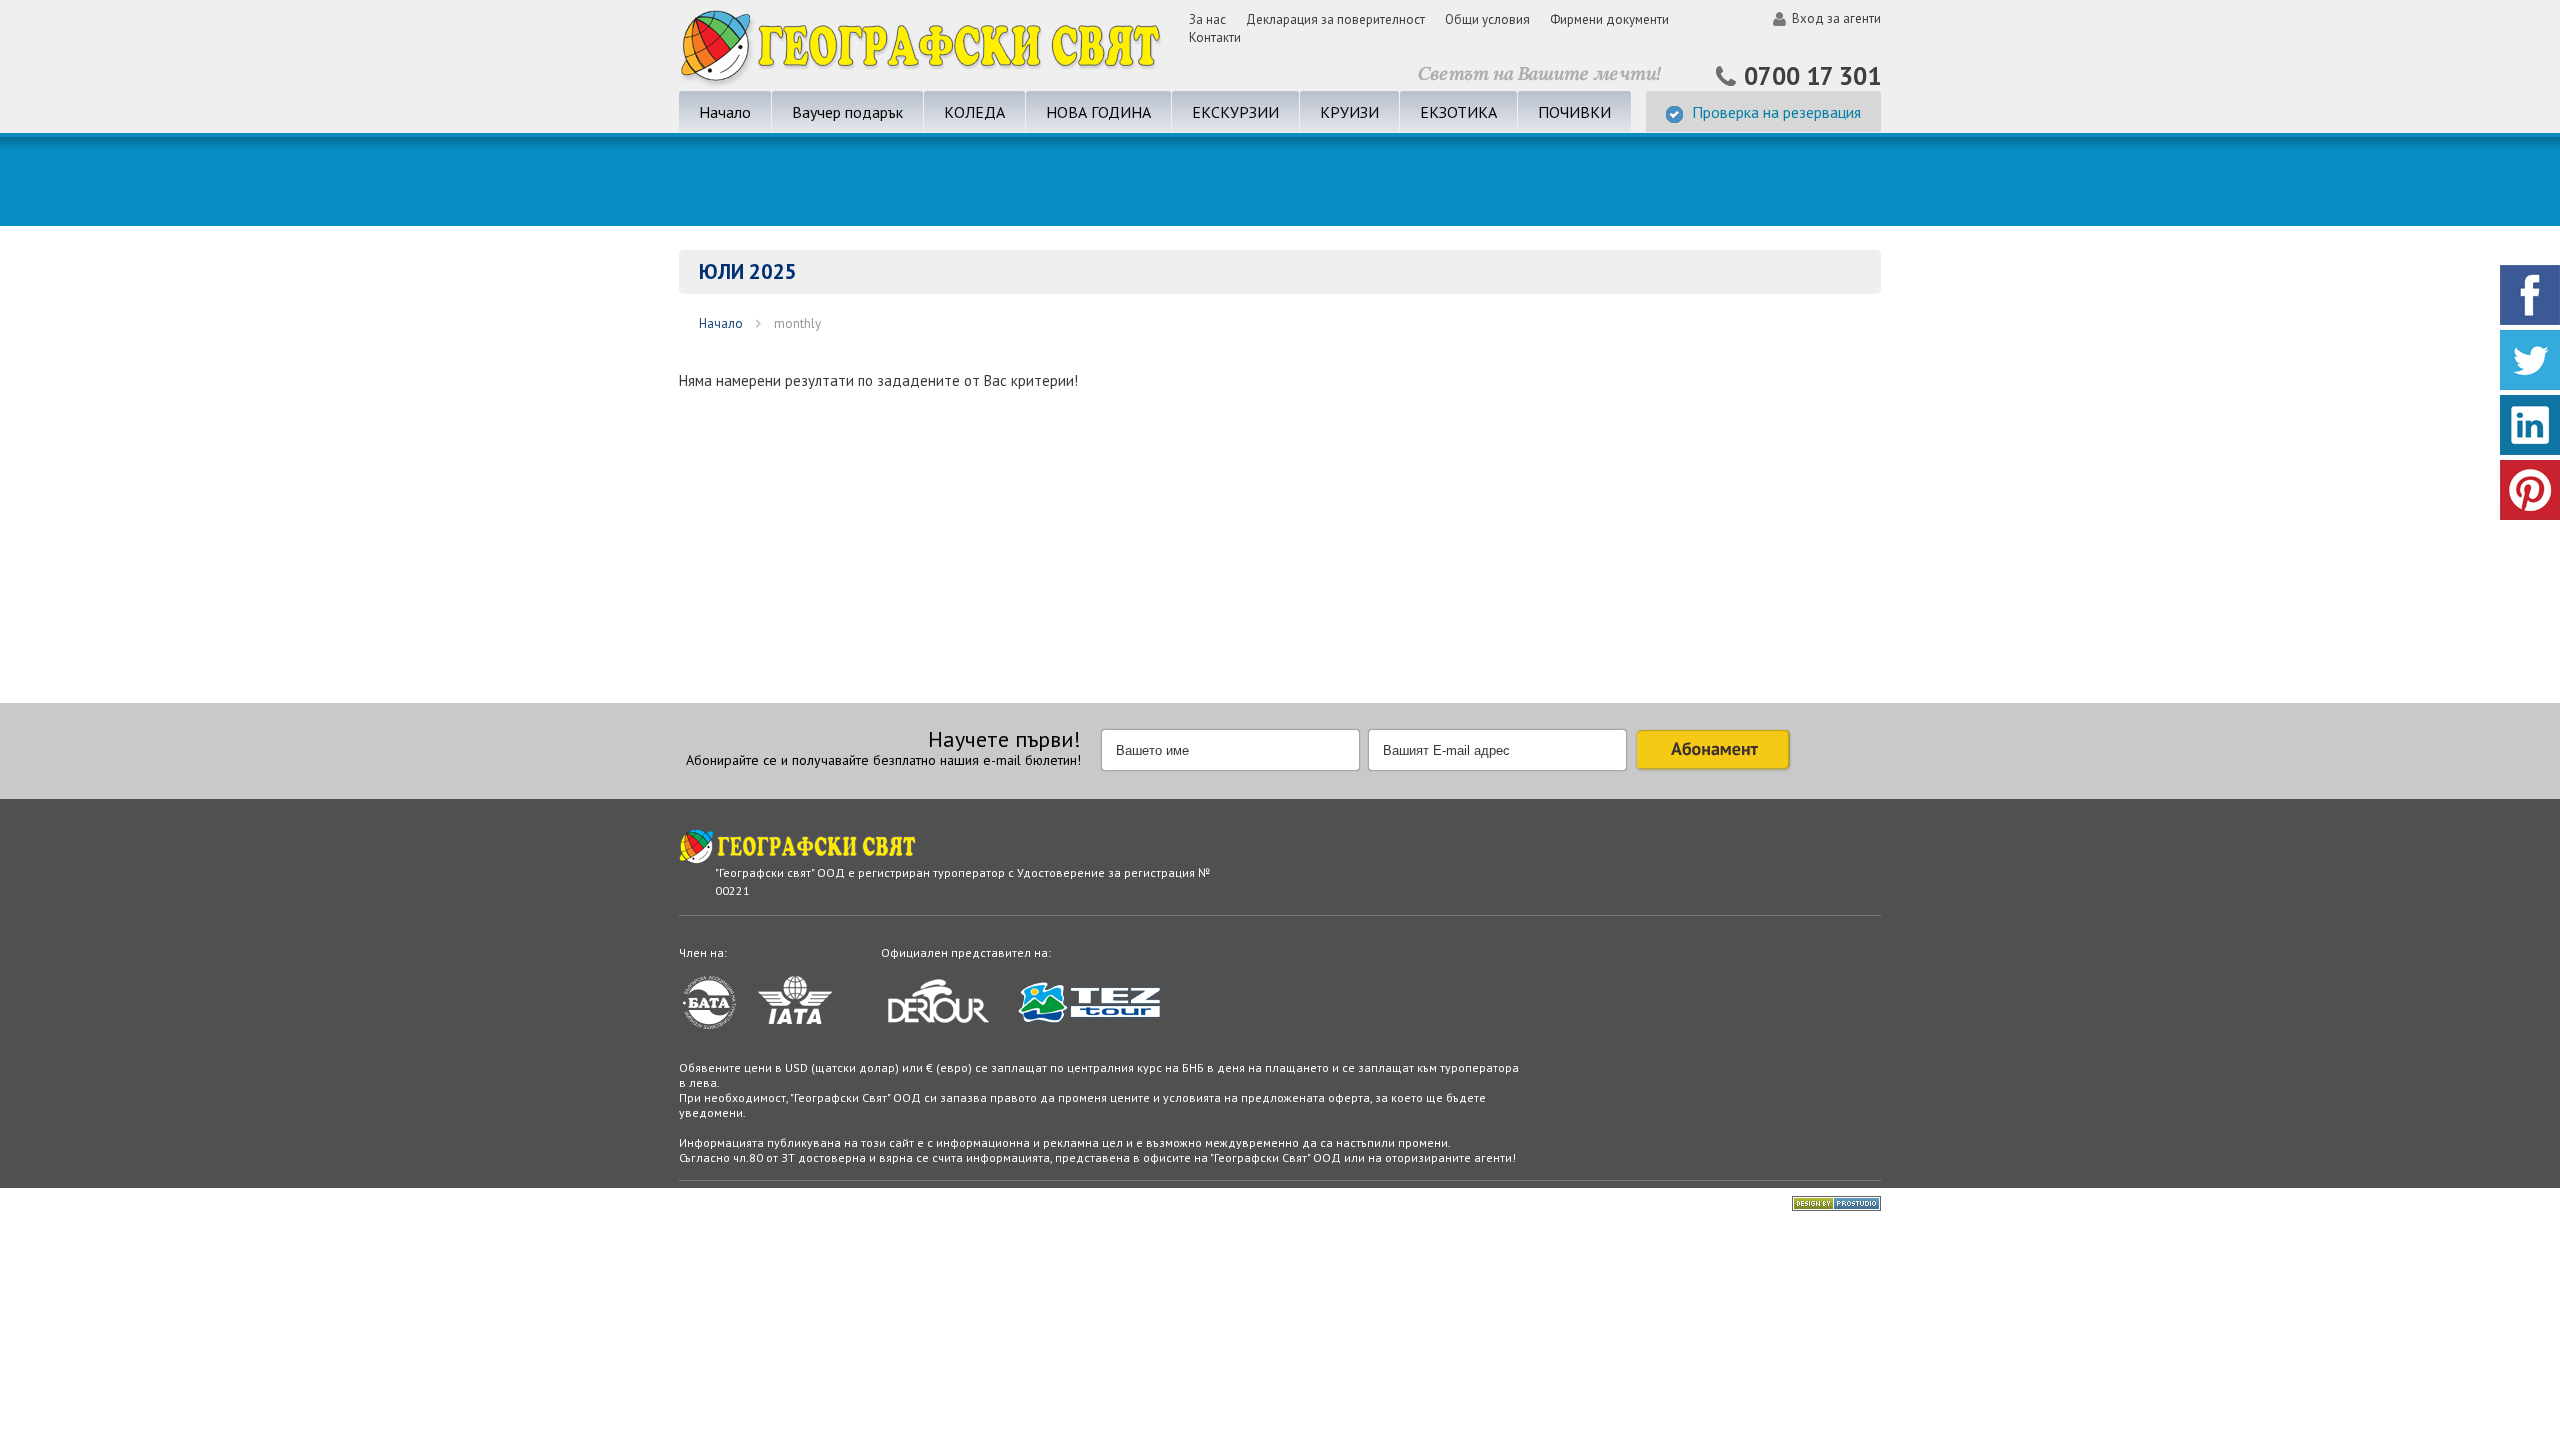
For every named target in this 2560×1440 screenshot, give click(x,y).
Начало (725, 112)
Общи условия (1487, 19)
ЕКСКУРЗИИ (1235, 112)
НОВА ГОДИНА (1098, 112)
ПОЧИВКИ (1574, 112)
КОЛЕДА (974, 112)
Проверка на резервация (1776, 112)
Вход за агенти (1836, 18)
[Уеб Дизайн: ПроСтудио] (1836, 1206)
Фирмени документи (1609, 19)
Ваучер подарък (847, 112)
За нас (1207, 19)
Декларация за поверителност (1335, 19)
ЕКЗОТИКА (1458, 112)
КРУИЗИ (1349, 112)
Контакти (1215, 37)
